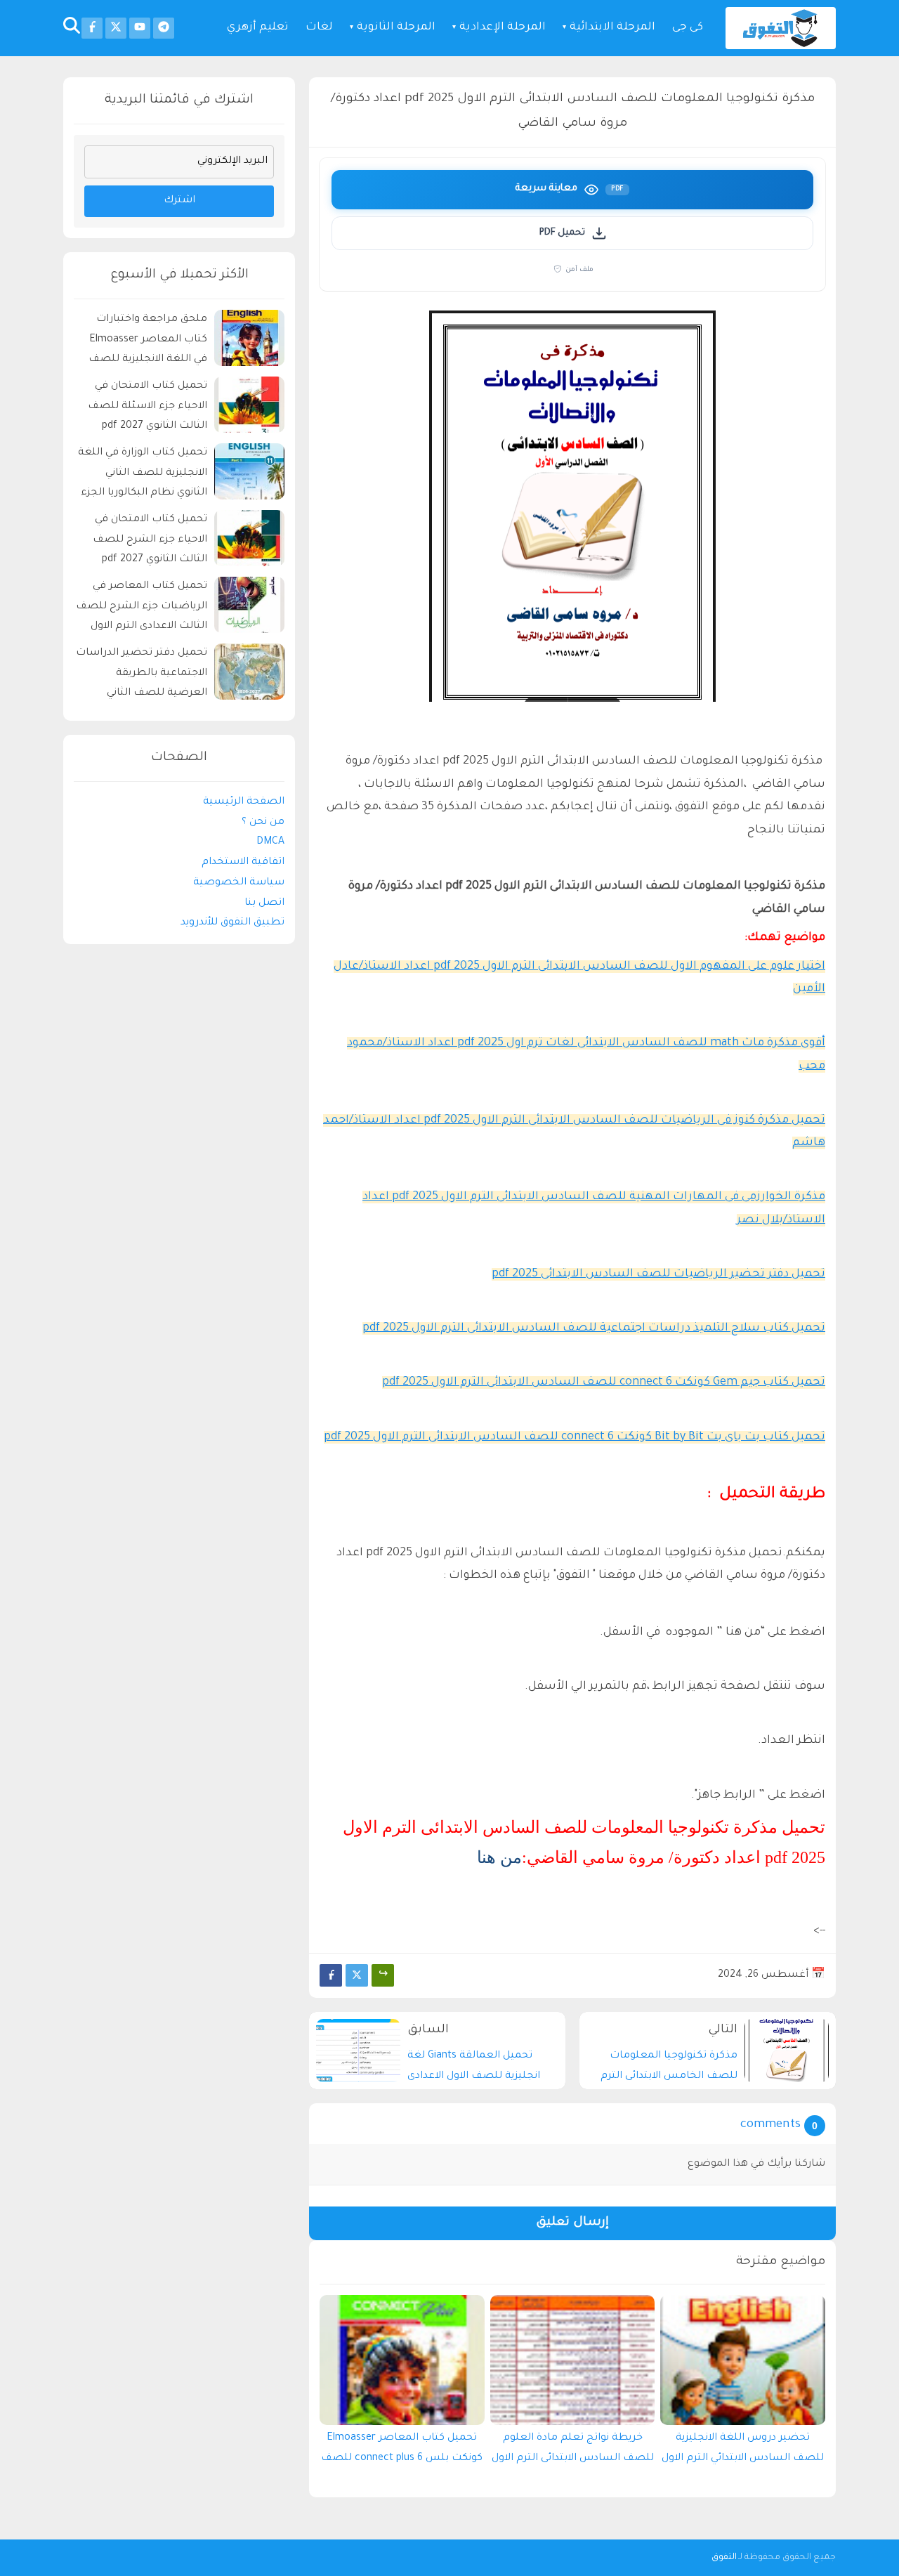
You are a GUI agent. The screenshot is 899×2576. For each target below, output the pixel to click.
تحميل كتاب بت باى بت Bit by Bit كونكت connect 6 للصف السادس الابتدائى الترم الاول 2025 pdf (575, 1437)
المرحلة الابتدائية (612, 28)
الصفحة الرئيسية (244, 802)
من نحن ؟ (263, 822)
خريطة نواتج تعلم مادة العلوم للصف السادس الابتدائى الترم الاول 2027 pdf (573, 2452)
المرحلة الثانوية (396, 28)
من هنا (499, 1857)
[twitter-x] (116, 28)
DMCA (270, 842)
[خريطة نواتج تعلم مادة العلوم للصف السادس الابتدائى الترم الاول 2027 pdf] (573, 2360)
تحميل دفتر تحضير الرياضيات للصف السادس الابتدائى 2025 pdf (658, 1274)
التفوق (724, 2558)
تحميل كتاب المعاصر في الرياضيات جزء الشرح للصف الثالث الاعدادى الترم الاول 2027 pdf (142, 609)
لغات (319, 28)
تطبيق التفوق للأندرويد (232, 923)
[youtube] (140, 28)
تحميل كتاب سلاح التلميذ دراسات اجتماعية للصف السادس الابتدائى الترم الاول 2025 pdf (594, 1328)
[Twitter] (357, 1975)
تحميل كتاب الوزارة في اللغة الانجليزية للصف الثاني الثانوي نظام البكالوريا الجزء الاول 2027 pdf (143, 475)
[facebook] (92, 28)
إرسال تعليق (572, 2223)
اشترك (179, 201)
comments (770, 2125)
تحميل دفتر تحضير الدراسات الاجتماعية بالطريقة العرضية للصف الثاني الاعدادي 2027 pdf (142, 675)
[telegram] (164, 28)
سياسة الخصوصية (239, 883)
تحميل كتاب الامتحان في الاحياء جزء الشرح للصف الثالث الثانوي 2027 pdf (150, 540)
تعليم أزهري (258, 28)
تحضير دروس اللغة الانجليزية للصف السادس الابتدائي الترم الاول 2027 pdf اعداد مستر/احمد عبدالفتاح (743, 2452)
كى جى (688, 28)
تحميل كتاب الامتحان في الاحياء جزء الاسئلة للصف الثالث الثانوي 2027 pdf (147, 407)
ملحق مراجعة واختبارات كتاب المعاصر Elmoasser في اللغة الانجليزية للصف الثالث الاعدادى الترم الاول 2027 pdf (148, 342)
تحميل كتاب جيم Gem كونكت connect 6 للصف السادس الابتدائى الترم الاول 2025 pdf (604, 1382)
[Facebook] (331, 1975)
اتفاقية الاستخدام (243, 863)
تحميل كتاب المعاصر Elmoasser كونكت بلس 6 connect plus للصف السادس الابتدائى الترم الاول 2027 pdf (402, 2452)
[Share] (383, 1975)
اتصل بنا (264, 903)
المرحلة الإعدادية (503, 28)
